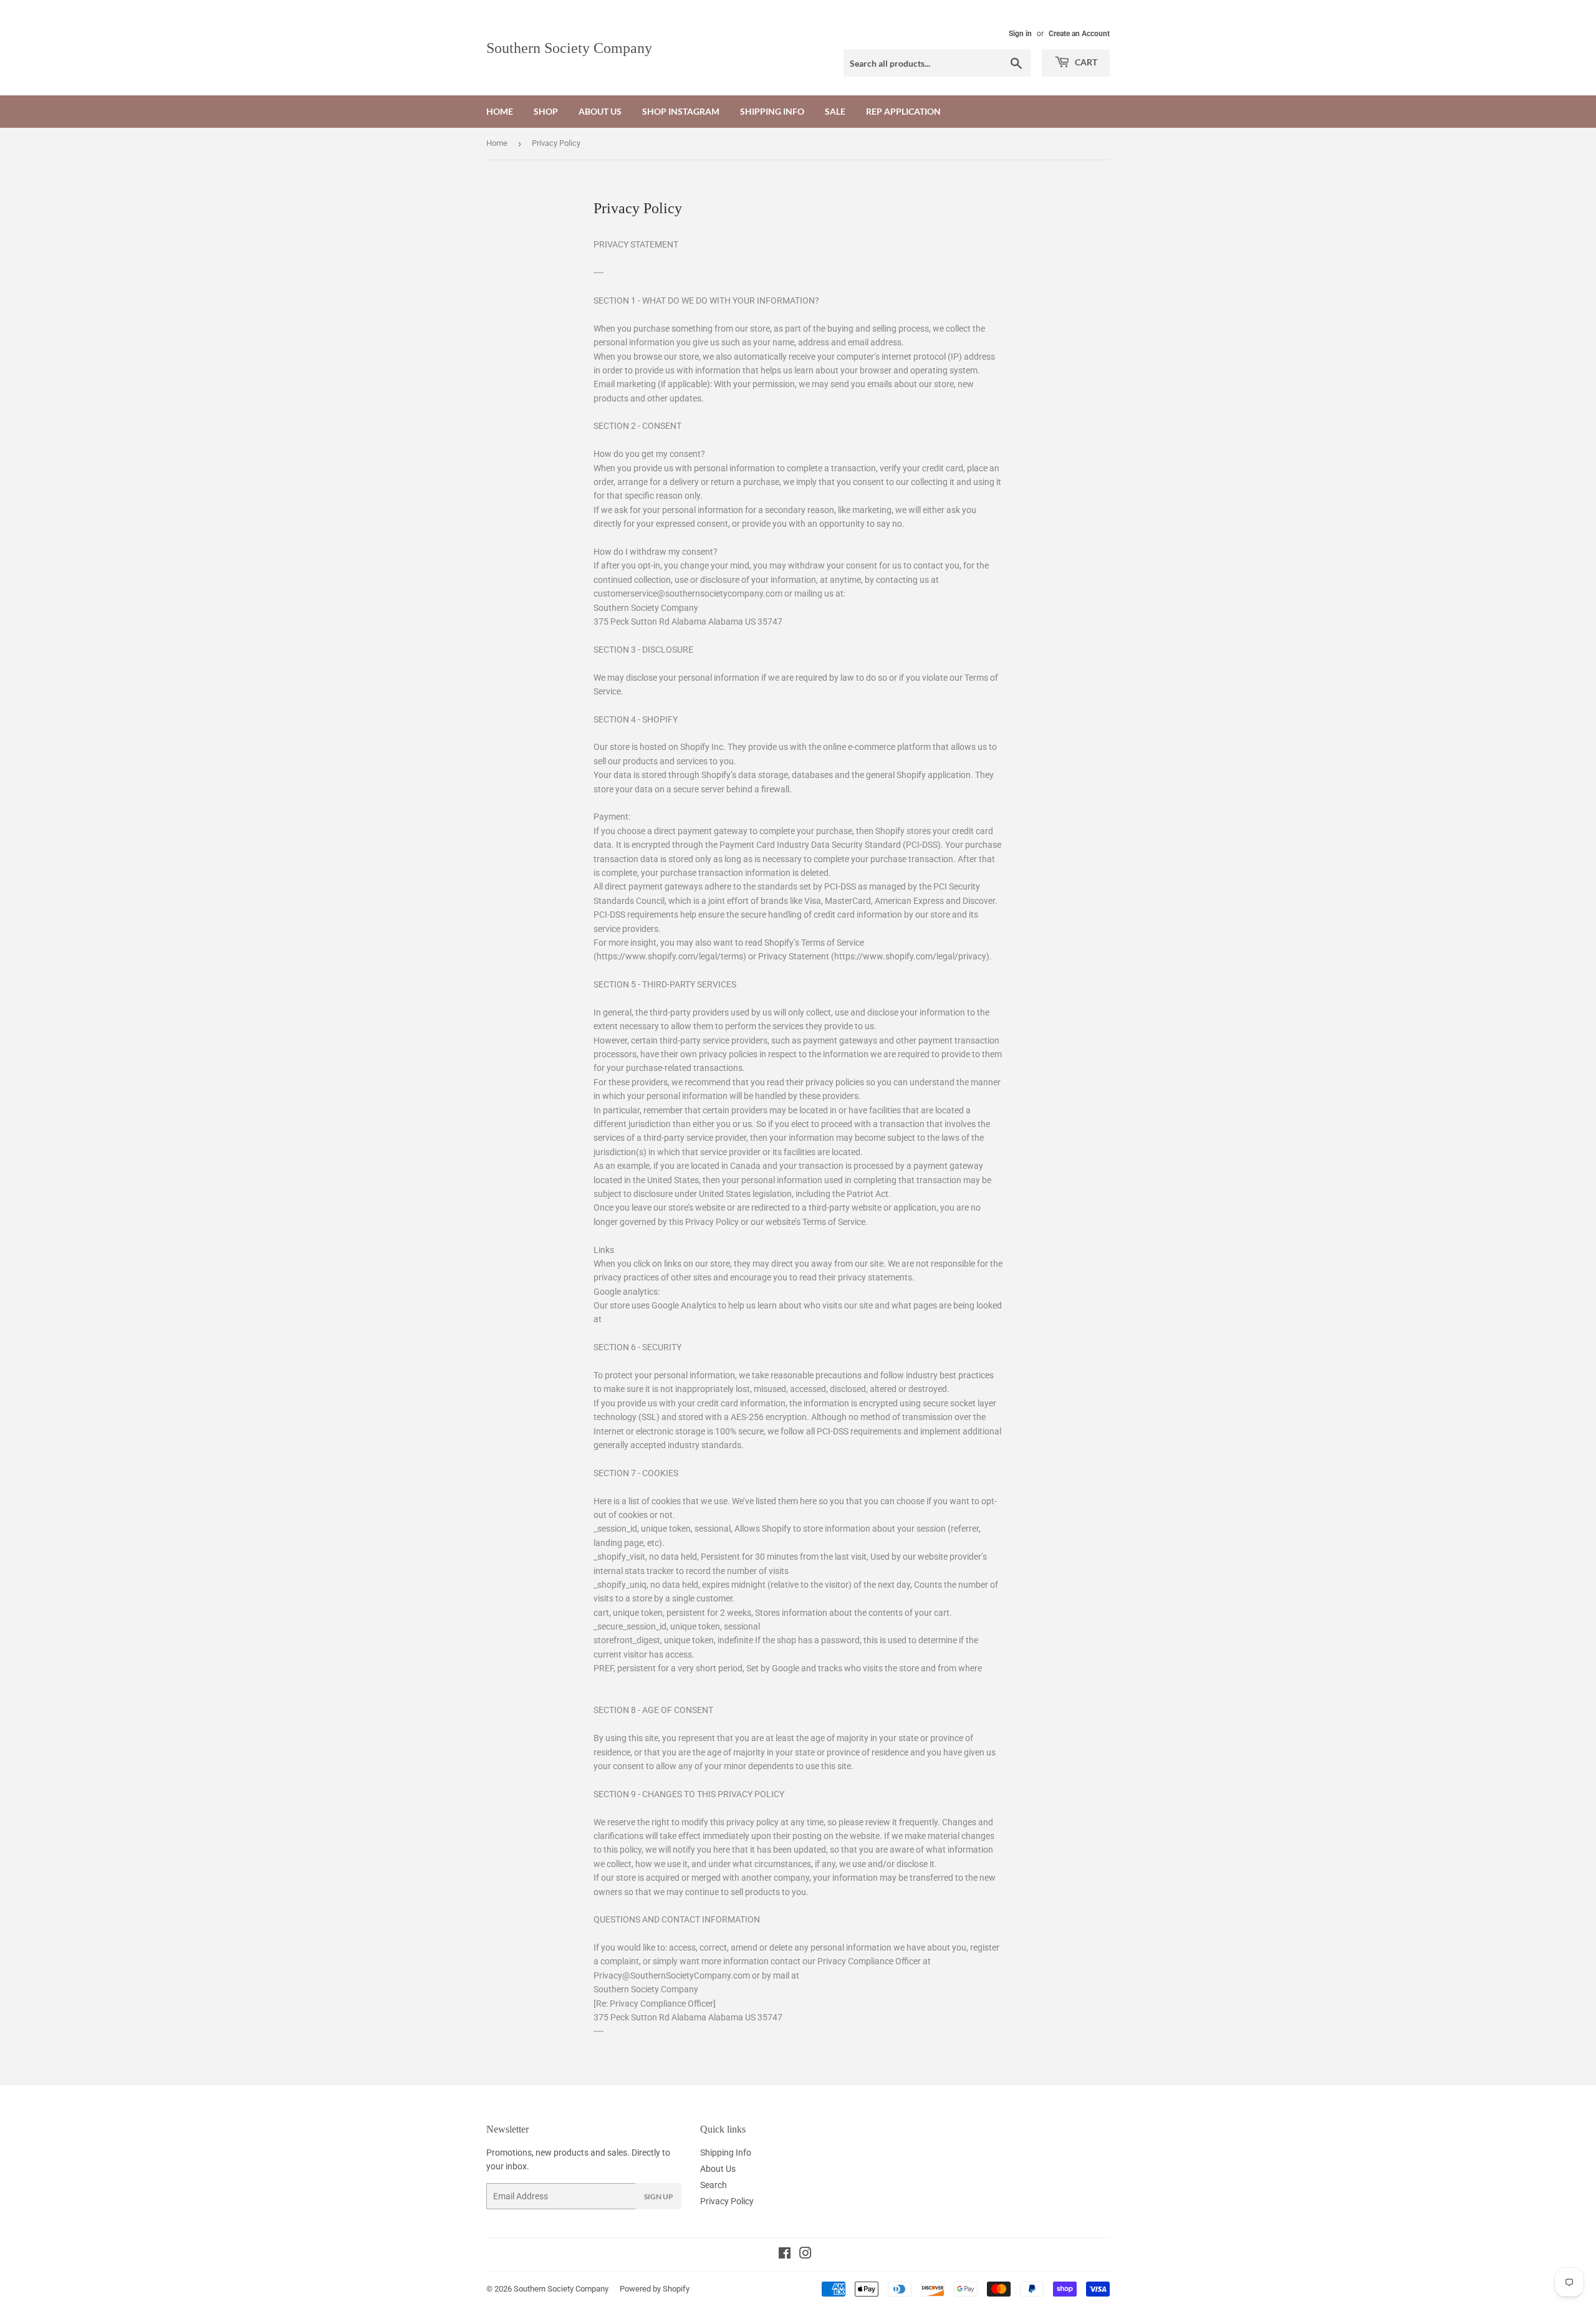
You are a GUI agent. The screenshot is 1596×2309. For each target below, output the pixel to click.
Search (714, 2185)
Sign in (1020, 34)
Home (500, 111)
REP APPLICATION (903, 111)
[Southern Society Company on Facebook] (785, 2255)
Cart (1085, 62)
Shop (546, 111)
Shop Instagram (681, 111)
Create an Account (1079, 34)
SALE (835, 111)
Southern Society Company (569, 48)
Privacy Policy (727, 2201)
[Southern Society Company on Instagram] (805, 2255)
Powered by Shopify (655, 2289)
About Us (600, 111)
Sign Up (659, 2196)
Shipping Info (772, 111)
